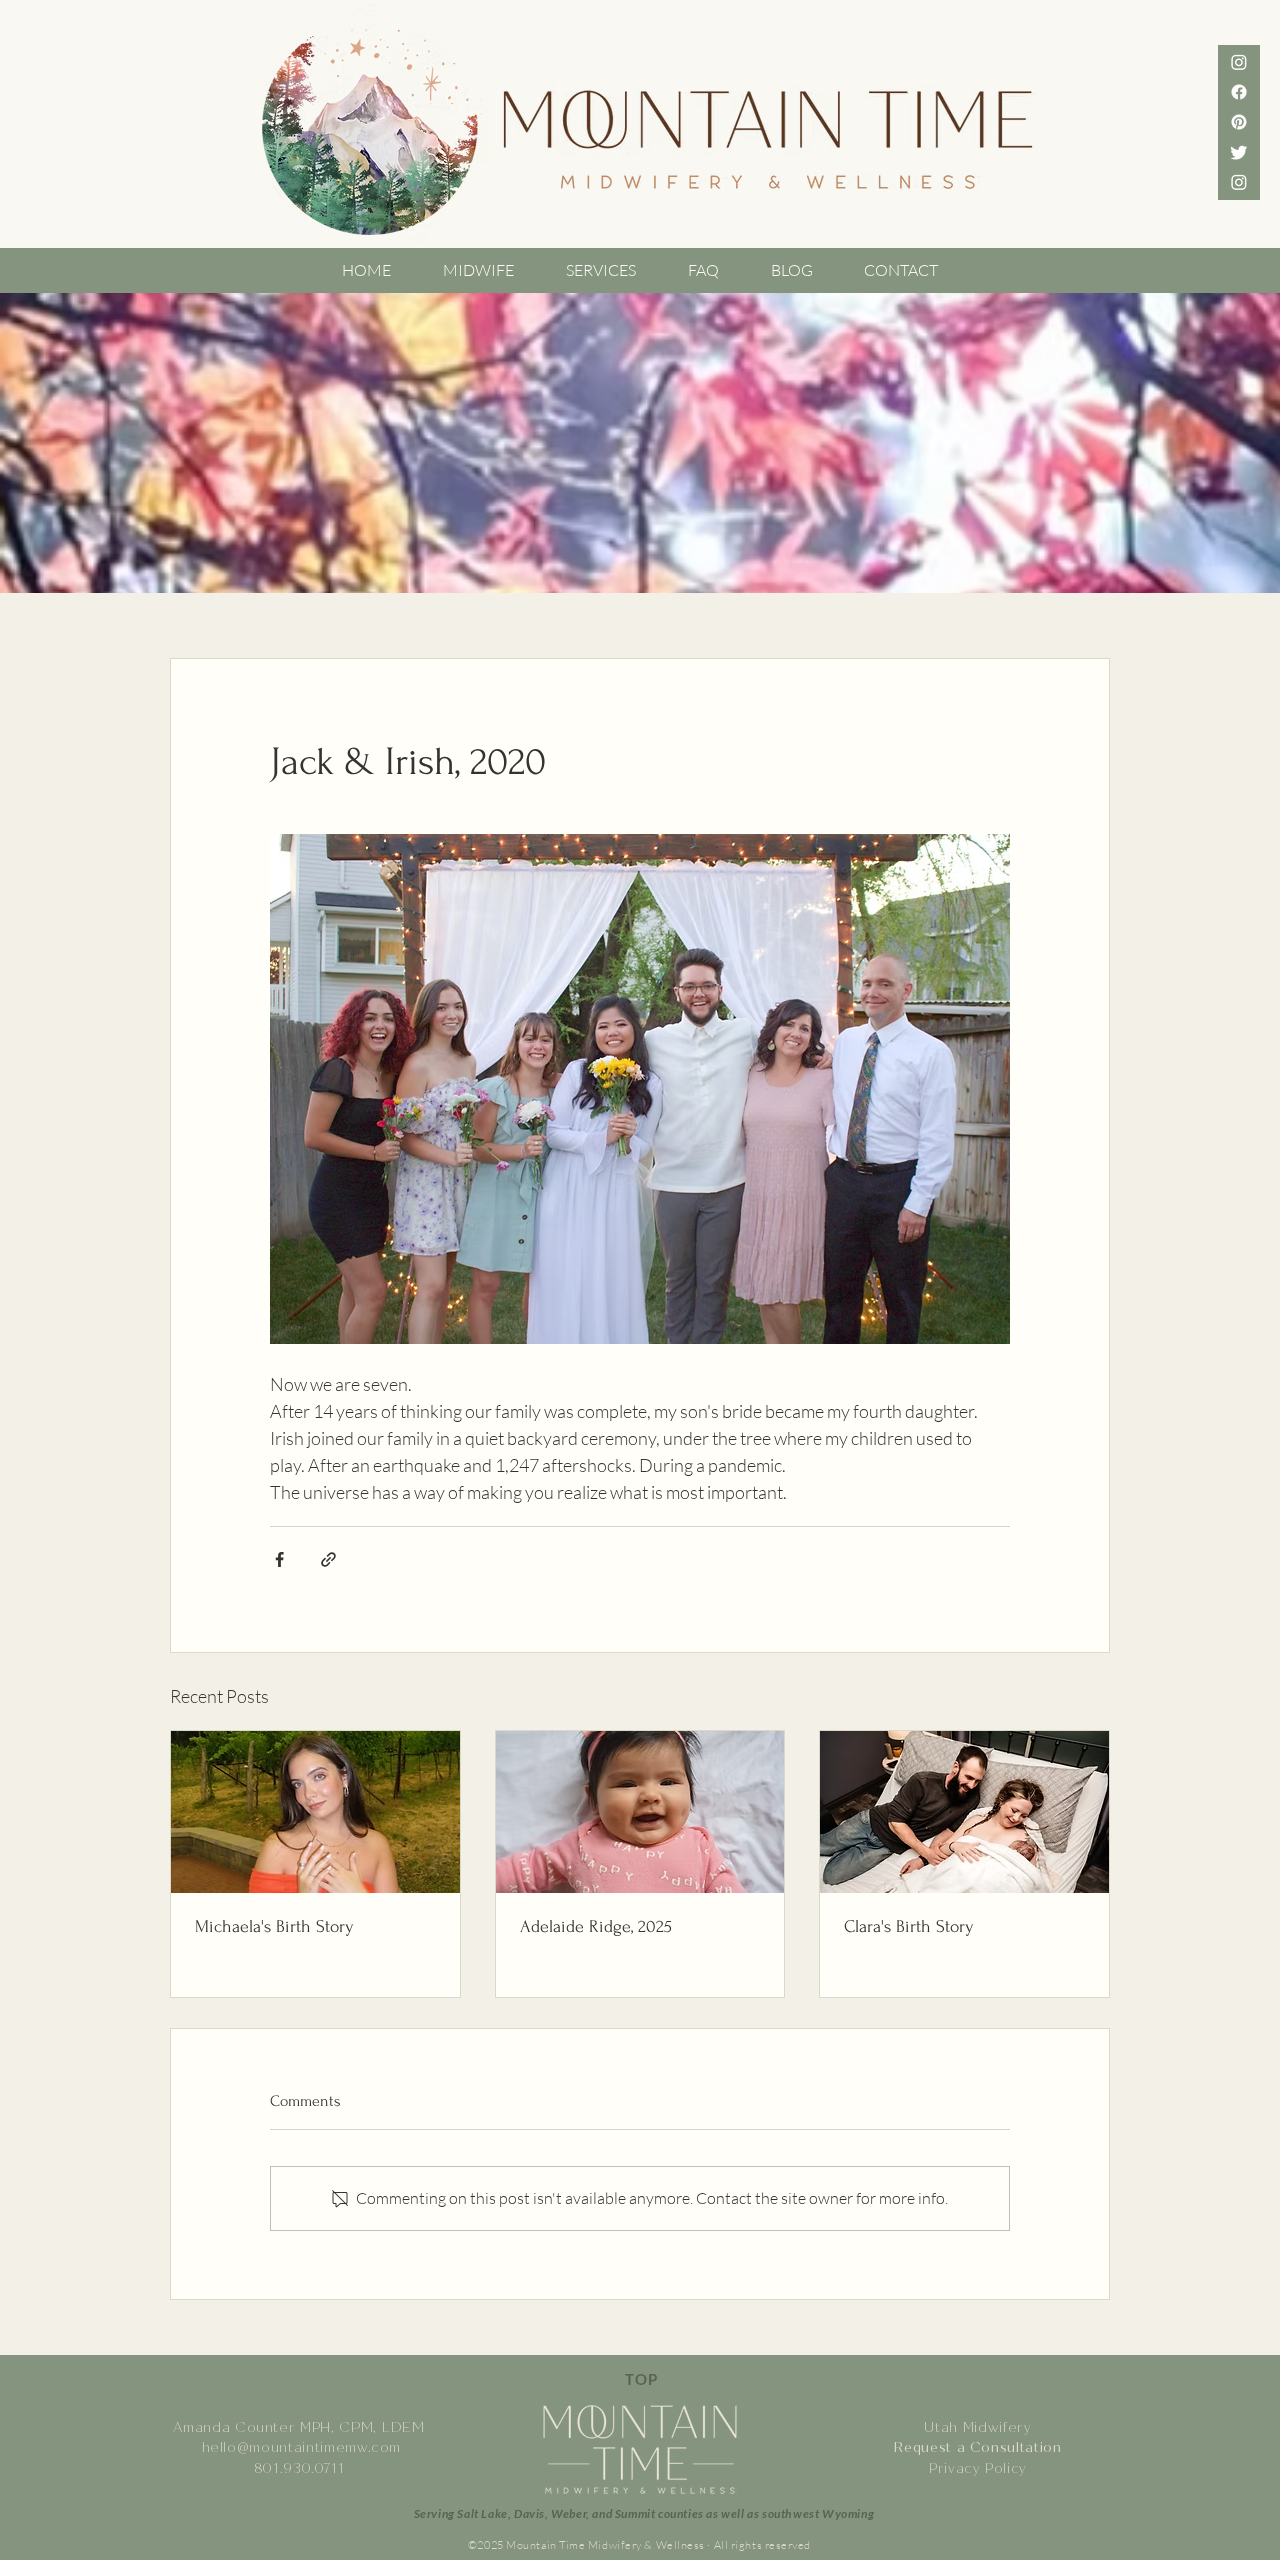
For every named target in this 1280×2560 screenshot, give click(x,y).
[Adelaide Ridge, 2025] (640, 1812)
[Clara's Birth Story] (964, 1812)
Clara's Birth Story (909, 1926)
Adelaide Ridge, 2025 (596, 1926)
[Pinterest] (1239, 122)
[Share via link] (328, 1559)
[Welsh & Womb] (1239, 62)
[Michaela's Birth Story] (315, 1812)
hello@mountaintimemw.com (302, 2448)
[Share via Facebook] (279, 1559)
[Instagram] (1239, 182)
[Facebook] (1239, 92)
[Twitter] (1239, 152)
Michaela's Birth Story (274, 1926)
